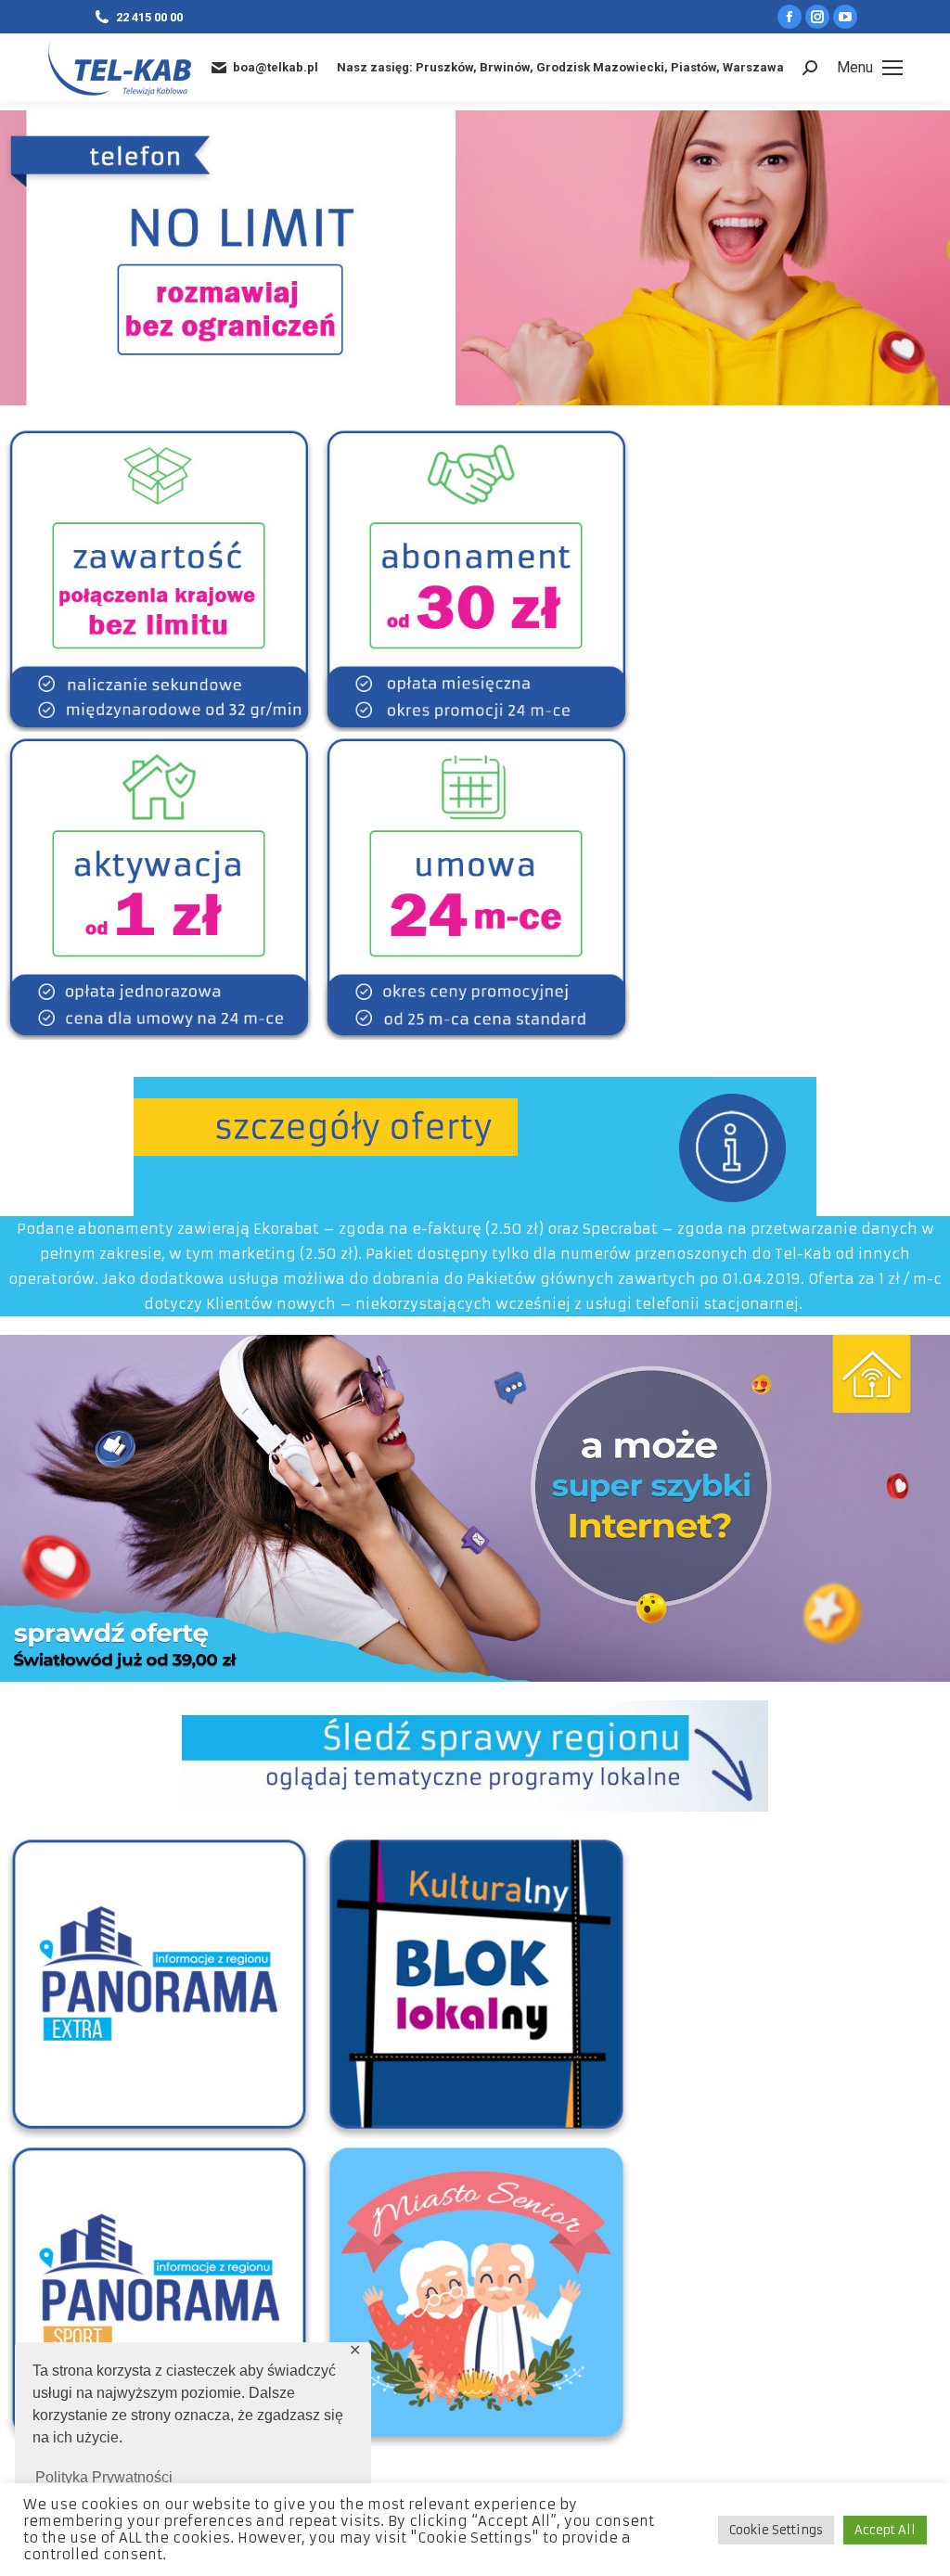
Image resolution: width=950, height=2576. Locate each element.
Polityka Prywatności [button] (104, 2477)
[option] (159, 578)
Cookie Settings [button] (776, 2530)
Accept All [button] (885, 2530)
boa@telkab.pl (276, 67)
